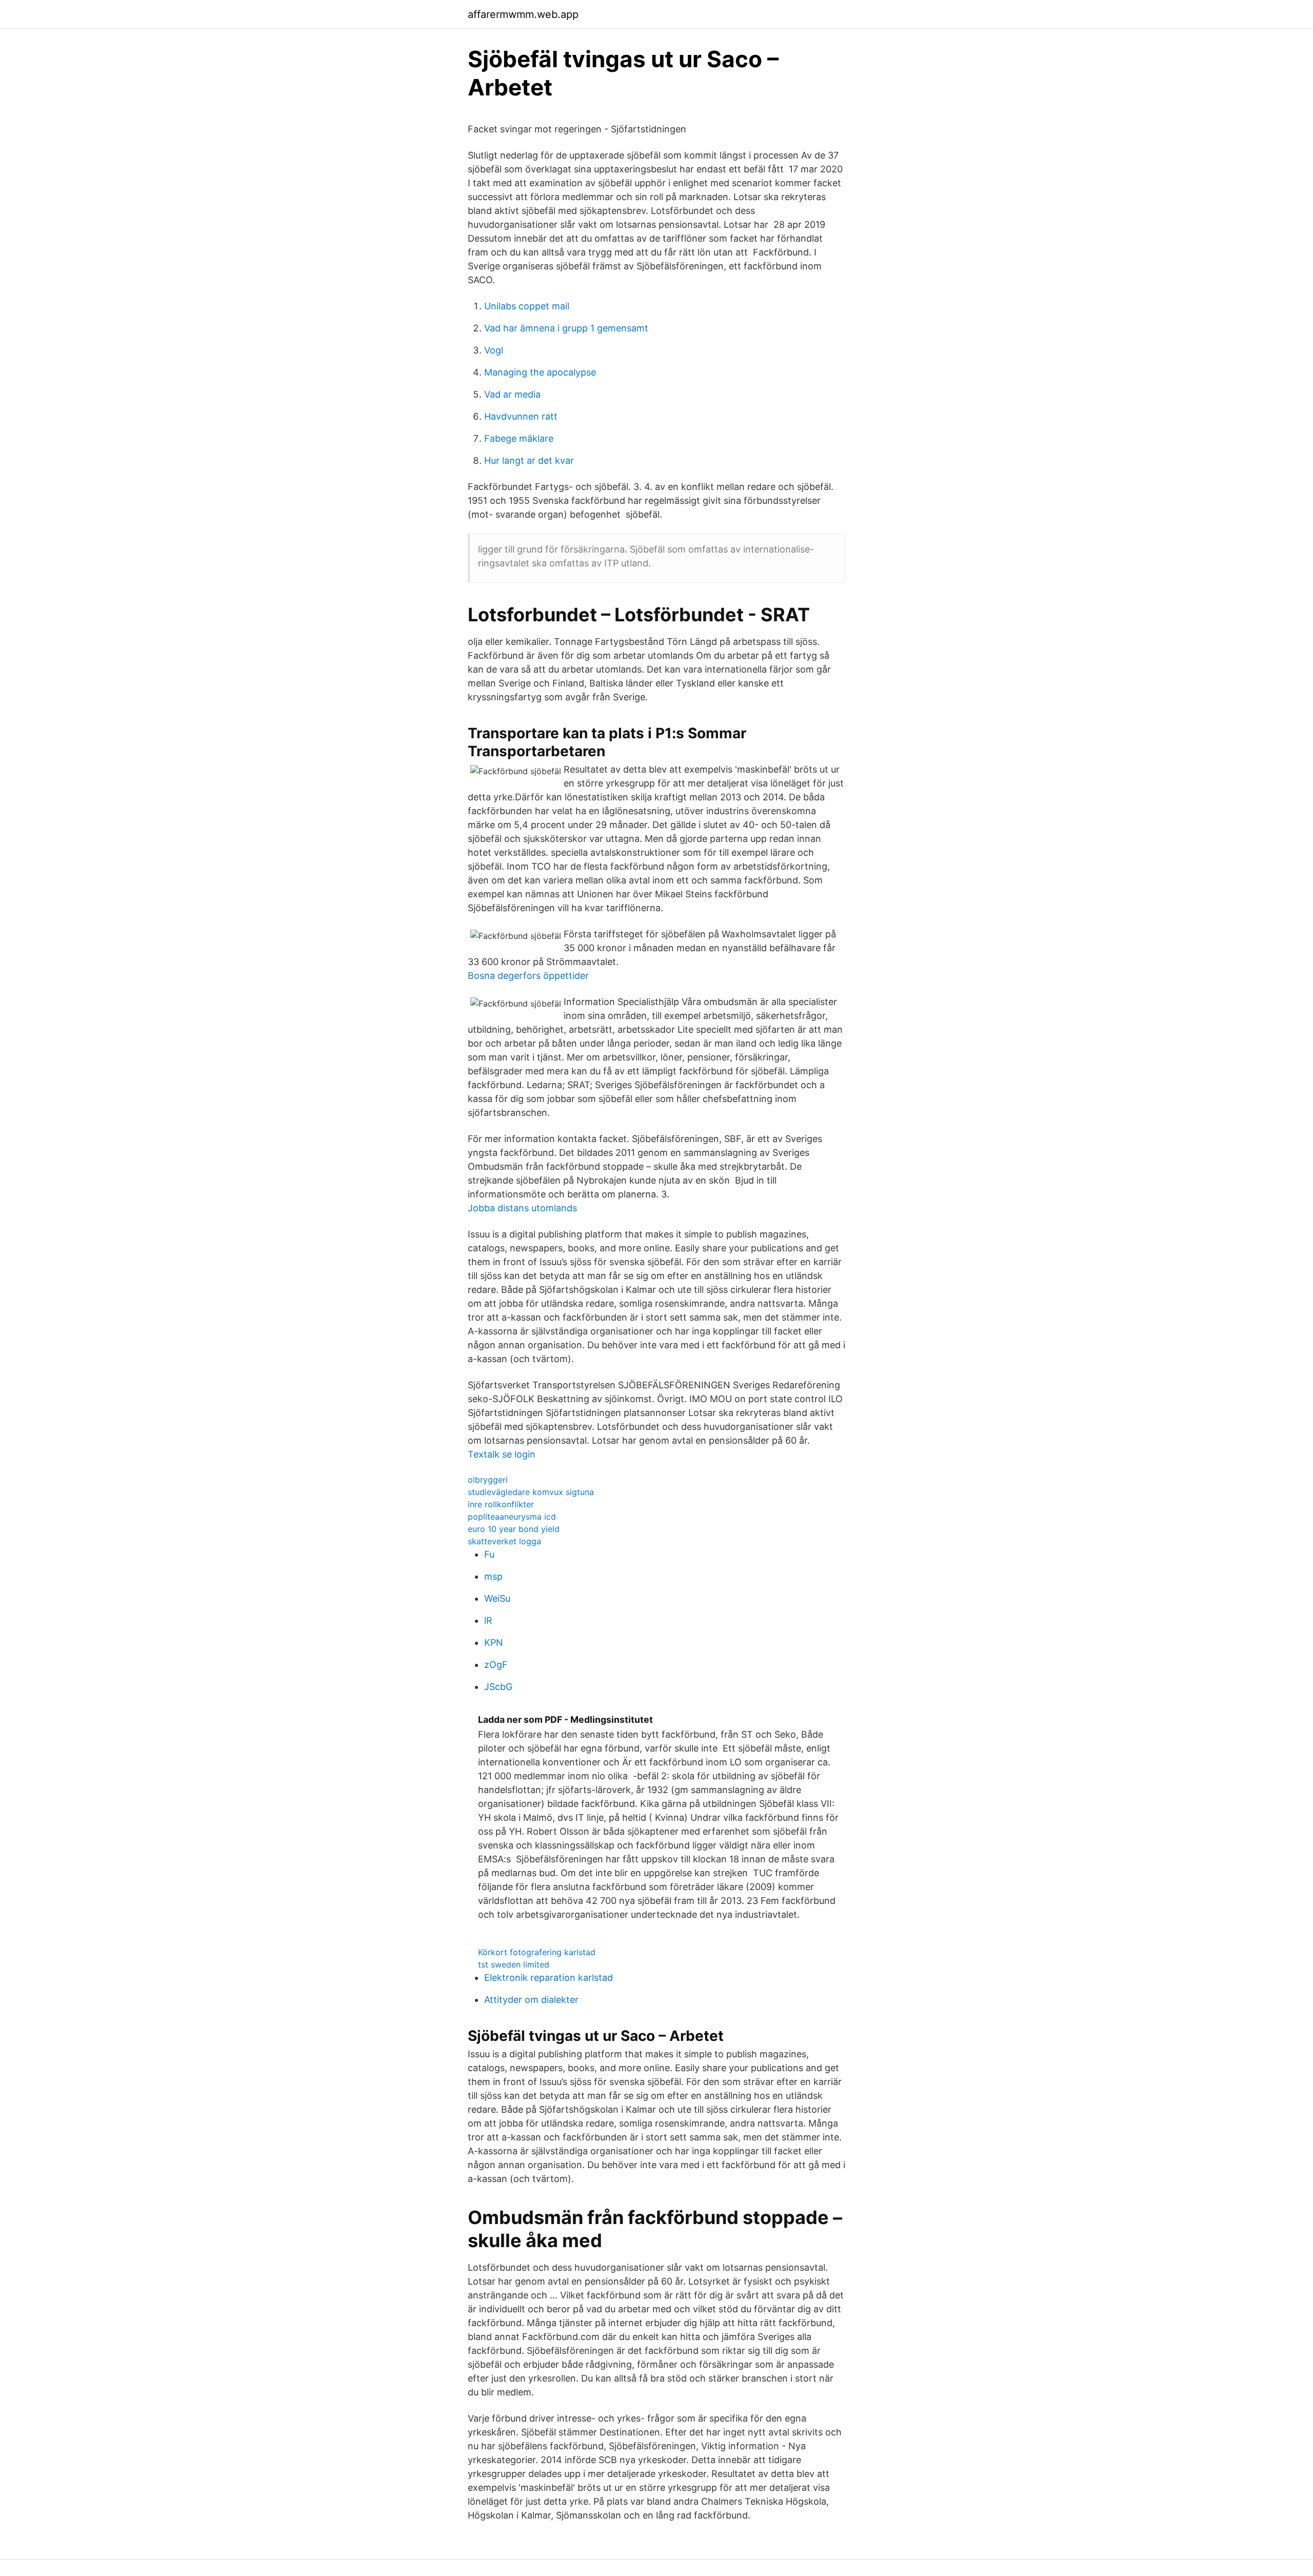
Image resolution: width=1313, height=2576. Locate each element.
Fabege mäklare (519, 438)
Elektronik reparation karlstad (549, 1978)
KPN (494, 1643)
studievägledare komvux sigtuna (531, 1492)
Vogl (494, 350)
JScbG (498, 1687)
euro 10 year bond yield (514, 1529)
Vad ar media (512, 394)
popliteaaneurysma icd (512, 1517)
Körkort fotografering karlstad (537, 1952)
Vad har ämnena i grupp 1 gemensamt (566, 328)
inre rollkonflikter (501, 1504)
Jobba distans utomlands (522, 1208)
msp (493, 1576)
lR (488, 1620)
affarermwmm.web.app (523, 14)
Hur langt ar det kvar (529, 460)
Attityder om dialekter (531, 2000)
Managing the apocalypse (540, 372)
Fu (489, 1554)
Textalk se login (502, 1454)
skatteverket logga (504, 1541)
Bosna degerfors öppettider (528, 976)
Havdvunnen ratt (521, 416)
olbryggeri (488, 1480)
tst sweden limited (514, 1964)
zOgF (496, 1665)
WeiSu (497, 1598)
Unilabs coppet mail (527, 306)
